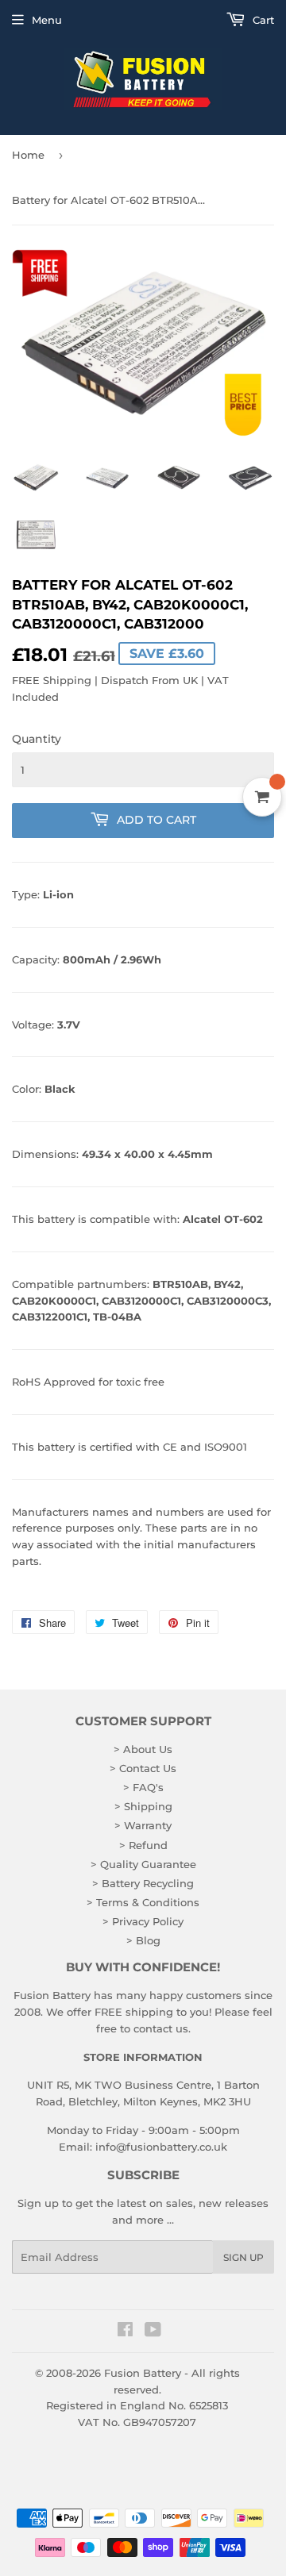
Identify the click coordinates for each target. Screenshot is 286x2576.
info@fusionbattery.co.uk (161, 2147)
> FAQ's (143, 1787)
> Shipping (143, 1806)
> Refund (143, 1845)
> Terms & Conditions (143, 1902)
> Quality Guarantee (143, 1864)
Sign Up (243, 2257)
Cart (262, 20)
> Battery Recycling (143, 1883)
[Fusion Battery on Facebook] (125, 2332)
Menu (47, 20)
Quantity (37, 739)
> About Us (143, 1749)
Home (28, 155)
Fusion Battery (143, 2373)
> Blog (143, 1940)
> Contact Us (143, 1768)
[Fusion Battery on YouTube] (153, 2332)
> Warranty (143, 1825)
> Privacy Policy (143, 1921)
